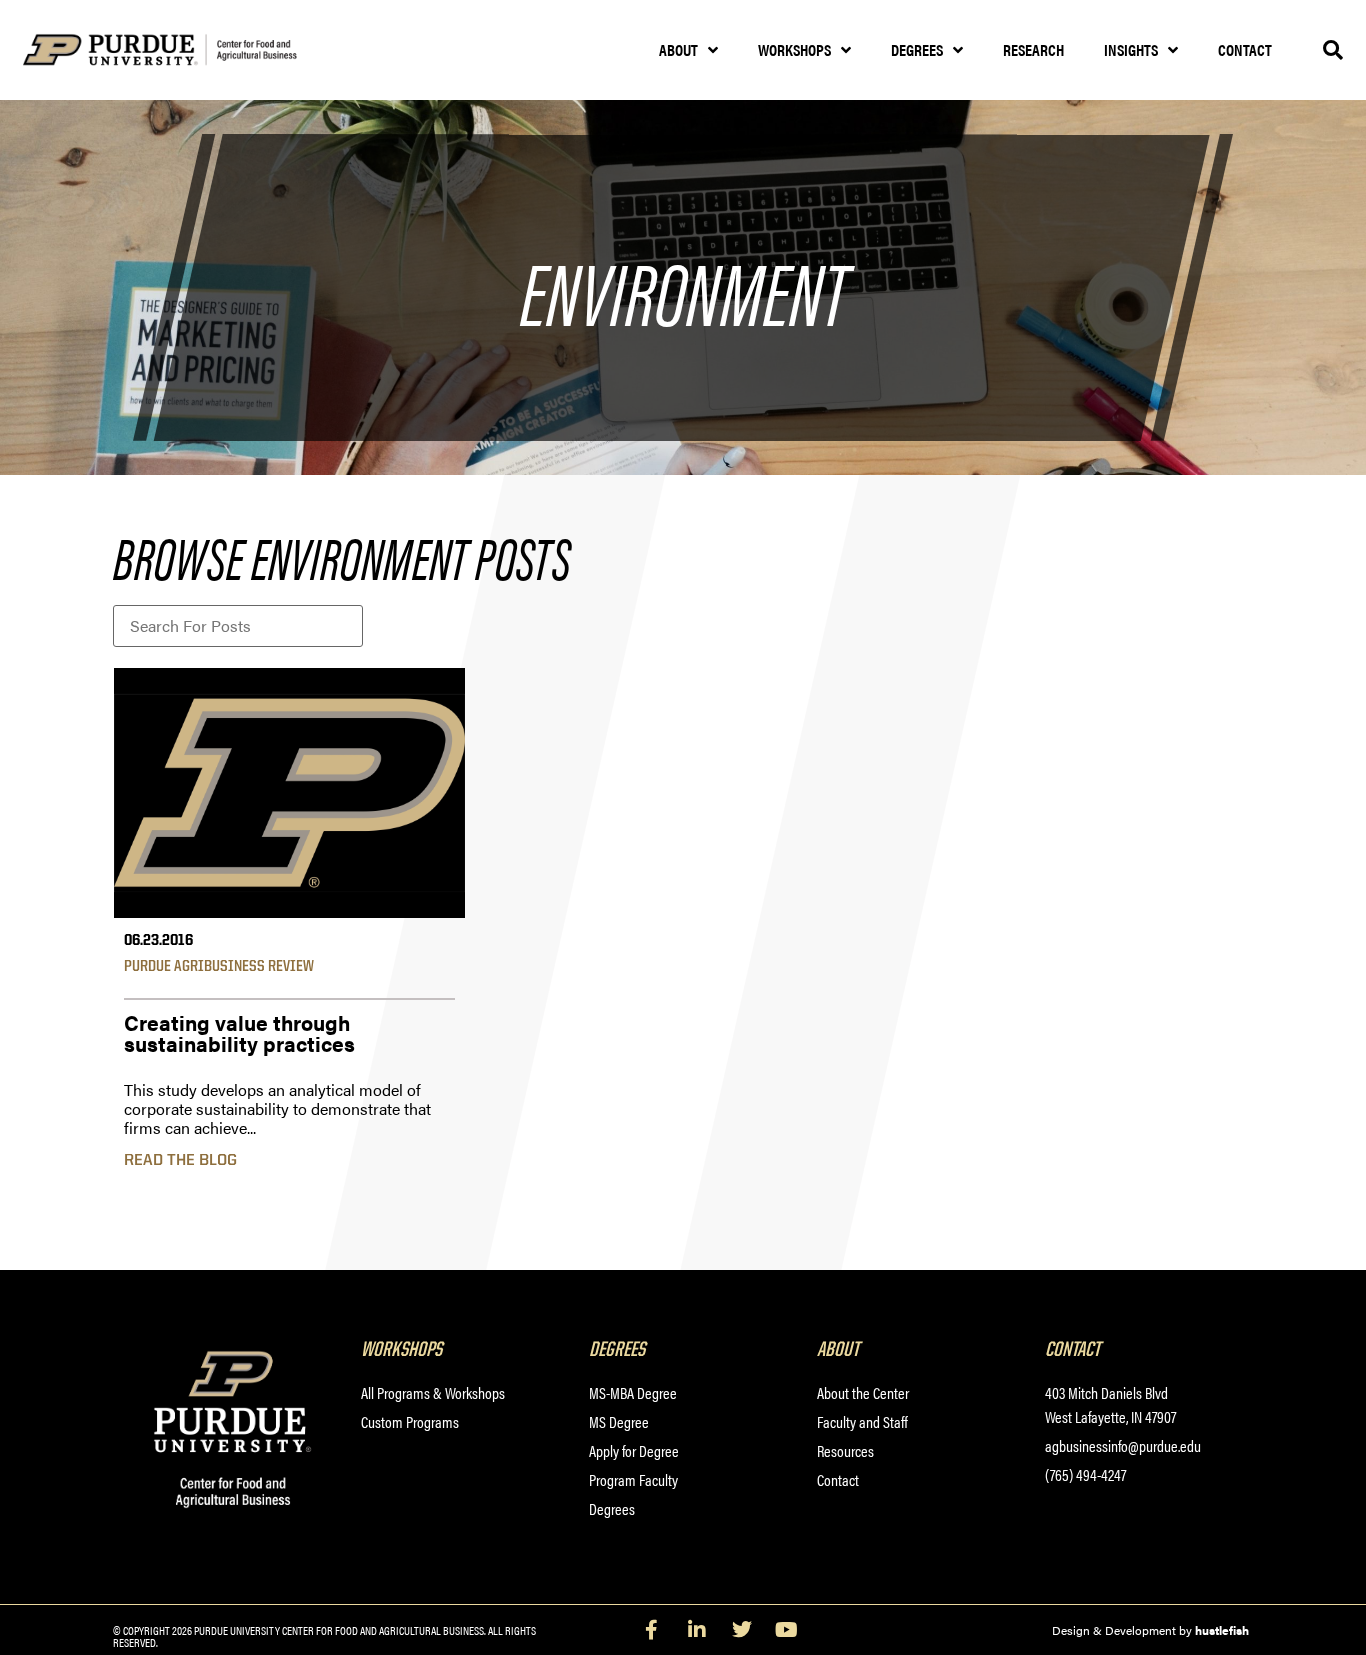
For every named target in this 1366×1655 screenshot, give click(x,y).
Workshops (794, 49)
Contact (1245, 49)
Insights (1131, 49)
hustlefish (1222, 1630)
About (678, 49)
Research (1033, 49)
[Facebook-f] (652, 1630)
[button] (1333, 50)
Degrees (917, 49)
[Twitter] (742, 1630)
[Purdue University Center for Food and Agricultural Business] (185, 50)
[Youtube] (787, 1630)
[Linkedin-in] (697, 1630)
